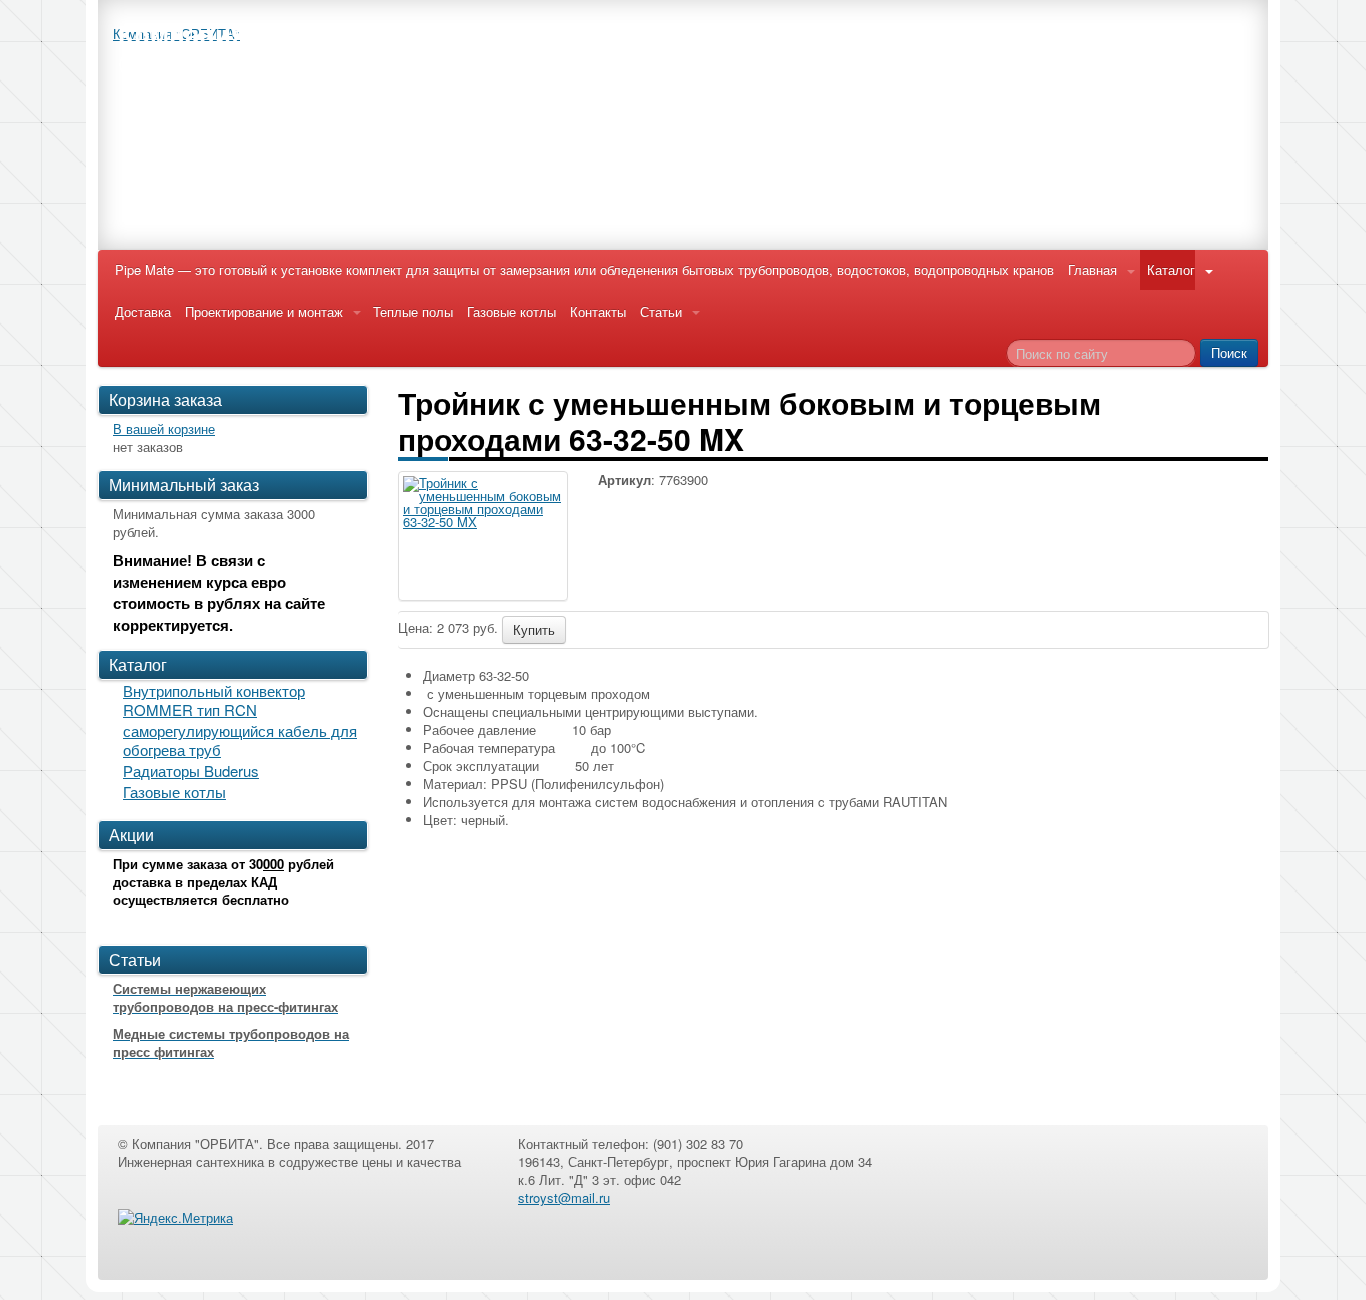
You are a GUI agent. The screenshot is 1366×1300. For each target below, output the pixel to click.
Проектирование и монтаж (264, 311)
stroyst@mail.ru (564, 1197)
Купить (534, 629)
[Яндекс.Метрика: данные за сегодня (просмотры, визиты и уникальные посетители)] (175, 1218)
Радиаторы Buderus (191, 770)
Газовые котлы (511, 311)
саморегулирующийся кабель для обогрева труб (240, 740)
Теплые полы (413, 311)
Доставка (143, 311)
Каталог (1171, 269)
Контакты (598, 311)
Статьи (661, 311)
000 (273, 863)
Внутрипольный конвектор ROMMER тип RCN (214, 700)
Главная (1092, 269)
